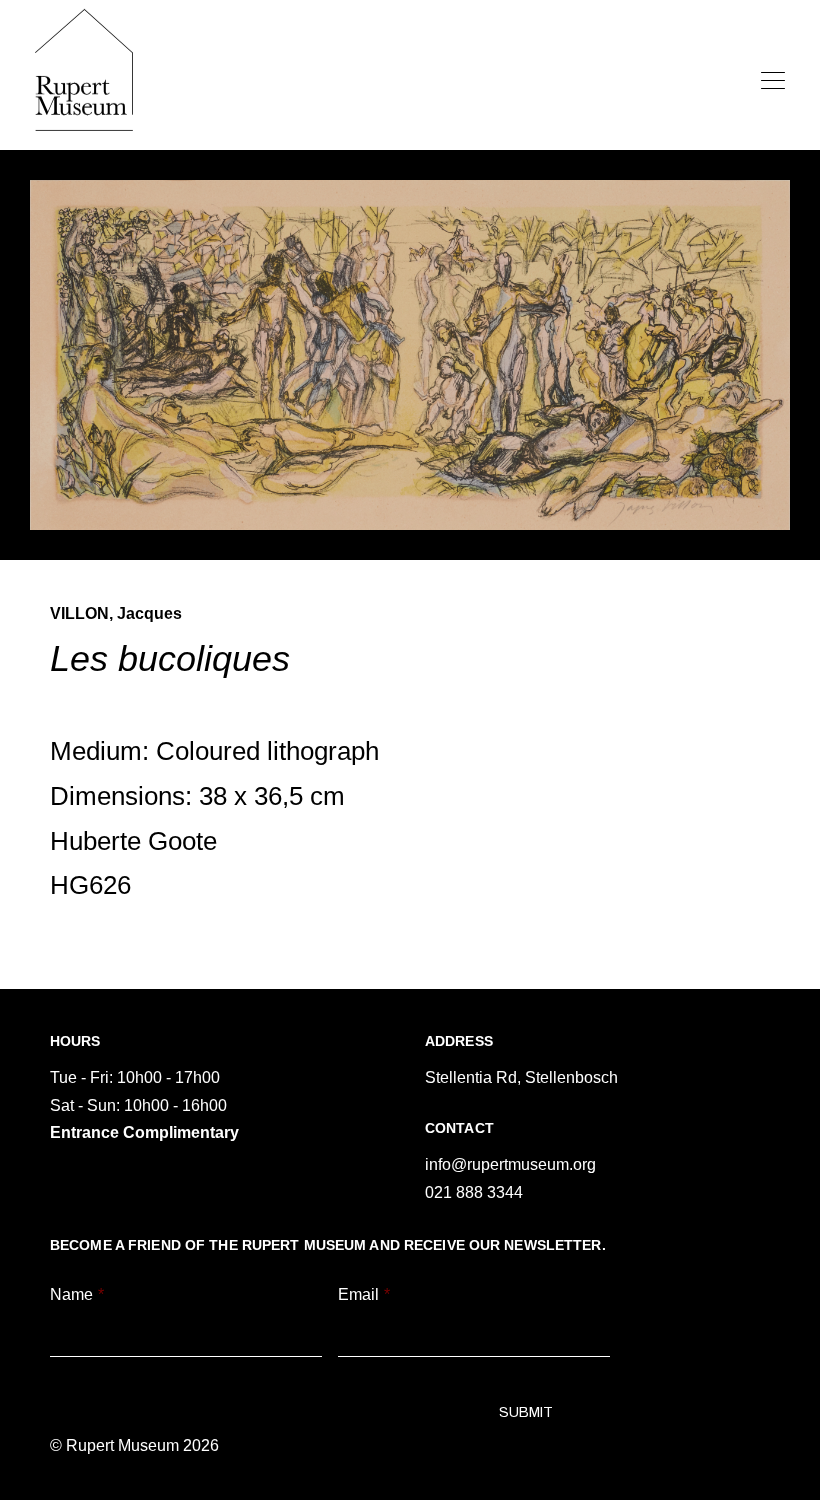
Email (364, 1294)
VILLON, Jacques (116, 613)
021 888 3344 (474, 1192)
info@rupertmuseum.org (510, 1164)
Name (77, 1294)
